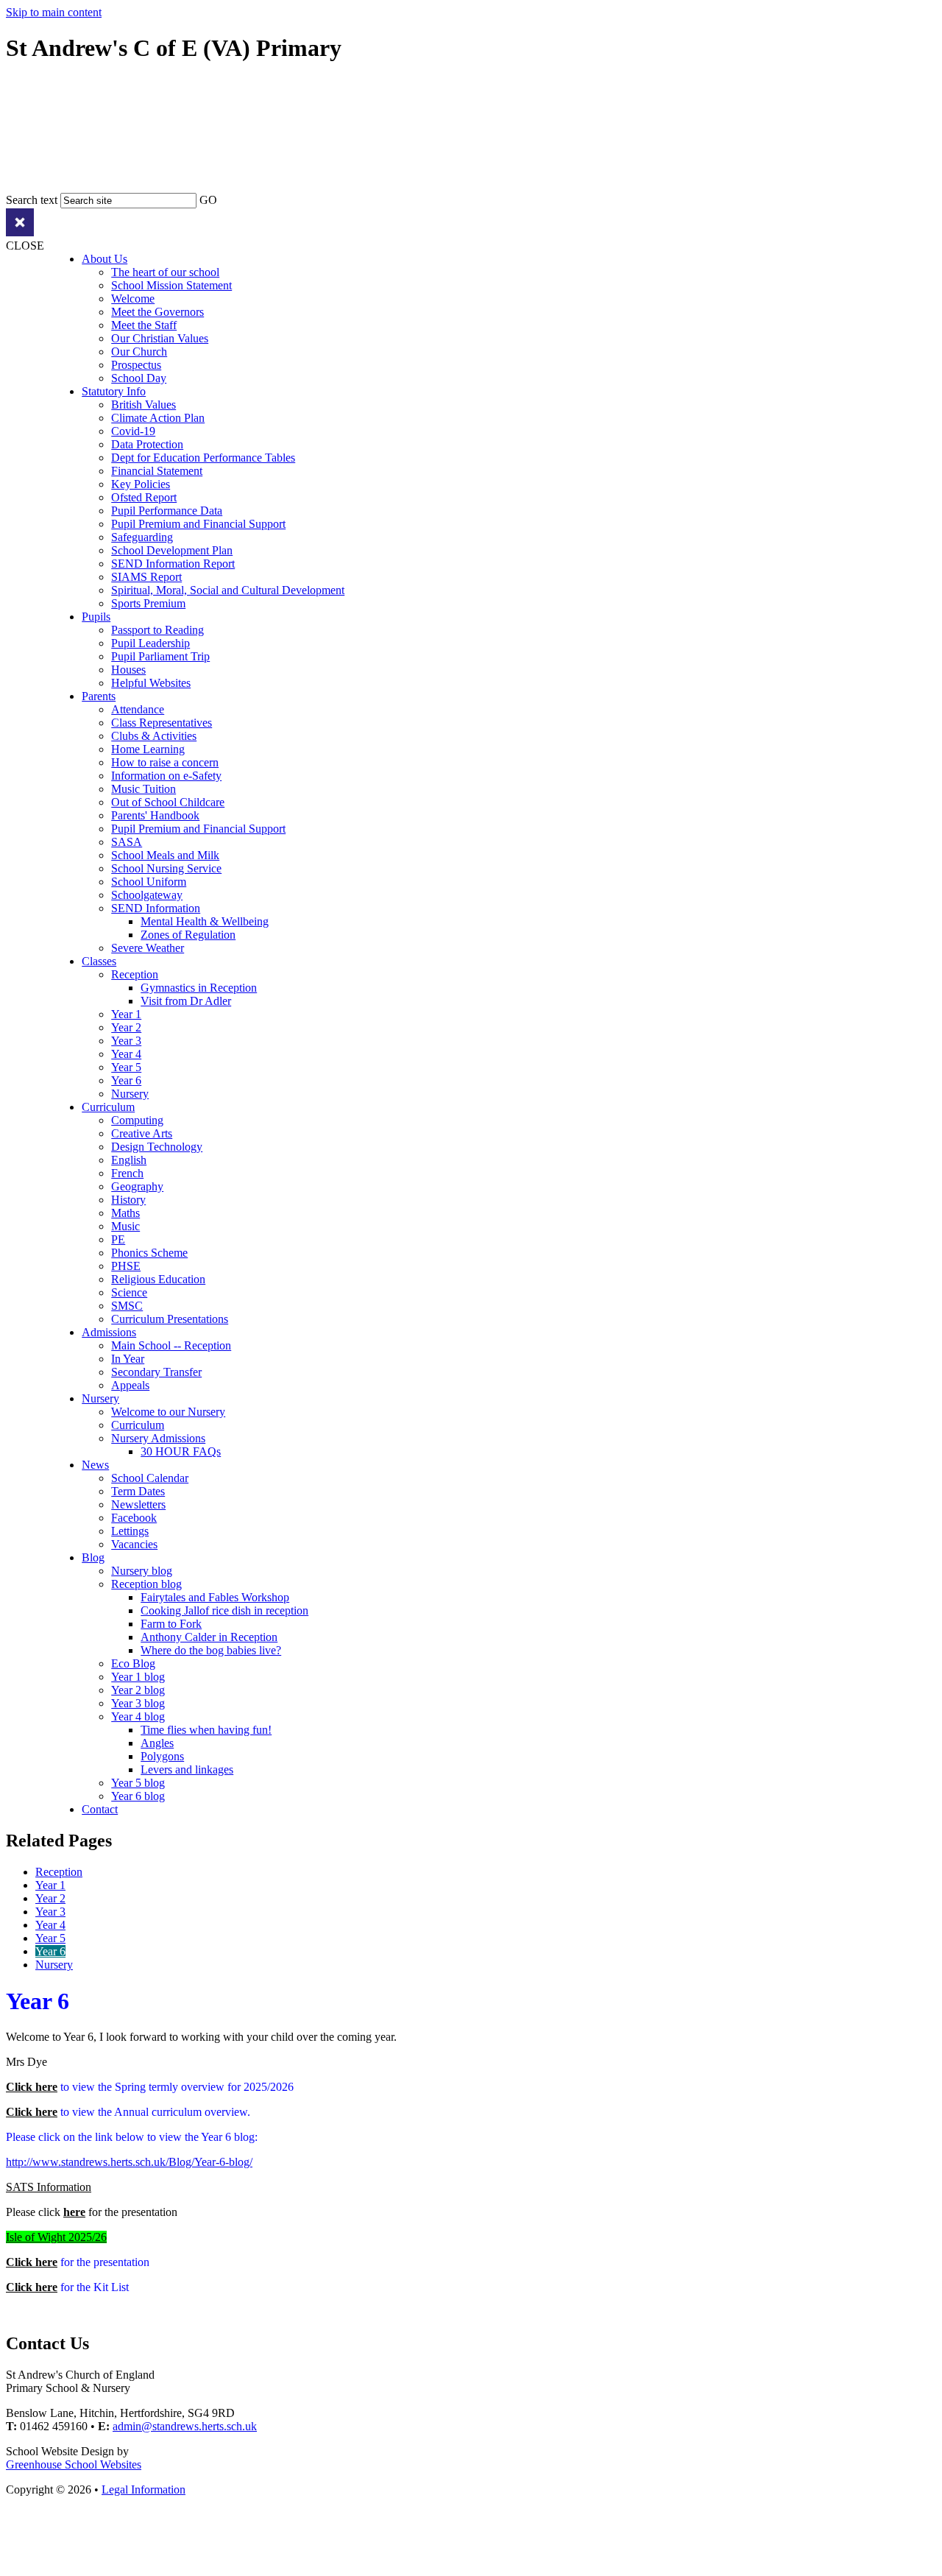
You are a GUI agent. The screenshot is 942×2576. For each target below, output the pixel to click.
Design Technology (157, 1147)
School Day (139, 378)
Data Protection (147, 444)
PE (118, 1239)
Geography (137, 1186)
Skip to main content (54, 12)
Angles (157, 1743)
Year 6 (126, 1080)
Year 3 (126, 1041)
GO (208, 200)
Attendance (138, 709)
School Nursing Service (166, 868)
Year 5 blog (138, 1783)
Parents (99, 696)
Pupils (96, 617)
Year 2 (126, 1027)
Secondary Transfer (156, 1372)
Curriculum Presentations (170, 1319)
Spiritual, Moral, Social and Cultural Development (228, 590)
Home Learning (148, 749)
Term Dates (138, 1491)
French (127, 1173)
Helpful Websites (151, 683)
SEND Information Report (173, 564)
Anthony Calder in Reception (209, 1637)
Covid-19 (133, 431)
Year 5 (126, 1067)
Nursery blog (142, 1571)
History (128, 1200)
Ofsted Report (144, 497)
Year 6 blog (138, 1796)
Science (129, 1292)
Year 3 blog (138, 1703)
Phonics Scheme (149, 1253)
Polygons (162, 1756)
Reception (135, 974)
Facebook (134, 1518)
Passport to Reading (157, 630)
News (95, 1465)
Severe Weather (148, 948)
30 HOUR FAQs (181, 1451)
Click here (32, 2087)
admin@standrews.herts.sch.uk (185, 2426)
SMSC (127, 1306)
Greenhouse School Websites (74, 2464)
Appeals (130, 1385)
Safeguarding (142, 537)
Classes (99, 961)
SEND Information (156, 908)
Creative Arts (142, 1133)
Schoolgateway (147, 895)
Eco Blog (133, 1663)
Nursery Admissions (158, 1438)
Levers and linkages (187, 1769)
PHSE (126, 1266)
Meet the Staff (144, 325)
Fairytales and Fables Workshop (215, 1597)
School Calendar (150, 1478)
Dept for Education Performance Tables (203, 458)
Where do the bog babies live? (211, 1650)
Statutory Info (114, 391)
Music (125, 1226)
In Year (128, 1359)
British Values (144, 405)
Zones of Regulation (188, 935)
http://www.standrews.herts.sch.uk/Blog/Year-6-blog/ (129, 2162)
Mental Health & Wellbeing (205, 921)
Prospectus (136, 365)
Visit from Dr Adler (186, 1001)
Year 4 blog (138, 1716)
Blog (93, 1557)
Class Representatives (162, 723)
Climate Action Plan (158, 418)
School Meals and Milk (165, 855)
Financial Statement (157, 471)
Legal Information (144, 2489)
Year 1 (126, 1014)
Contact (100, 1809)
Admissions (109, 1332)
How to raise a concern (165, 762)
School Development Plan (172, 550)
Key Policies (141, 484)
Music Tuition (144, 789)
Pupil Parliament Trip (160, 656)
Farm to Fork (171, 1624)
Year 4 (126, 1054)
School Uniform (149, 882)
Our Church (139, 352)
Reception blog (146, 1584)
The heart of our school (165, 272)
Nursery (130, 1094)
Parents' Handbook (155, 815)
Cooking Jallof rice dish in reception (224, 1610)
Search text (32, 200)
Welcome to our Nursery (168, 1412)
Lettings (130, 1531)
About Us (105, 259)
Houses (128, 670)
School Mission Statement (171, 285)
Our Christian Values (160, 338)
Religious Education (158, 1279)
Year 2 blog (138, 1690)
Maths (125, 1213)
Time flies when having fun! (206, 1730)
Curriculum (108, 1107)
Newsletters (138, 1504)
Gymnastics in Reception (199, 988)
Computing (137, 1120)
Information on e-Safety (166, 776)
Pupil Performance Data (167, 511)
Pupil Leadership (150, 643)
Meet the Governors (157, 312)
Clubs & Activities (154, 736)
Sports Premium (148, 603)
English (129, 1160)
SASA (127, 842)
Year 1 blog (138, 1677)
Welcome (133, 299)
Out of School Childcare (168, 802)
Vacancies (134, 1544)
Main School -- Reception (171, 1345)
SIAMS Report (146, 577)
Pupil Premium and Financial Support (198, 524)
